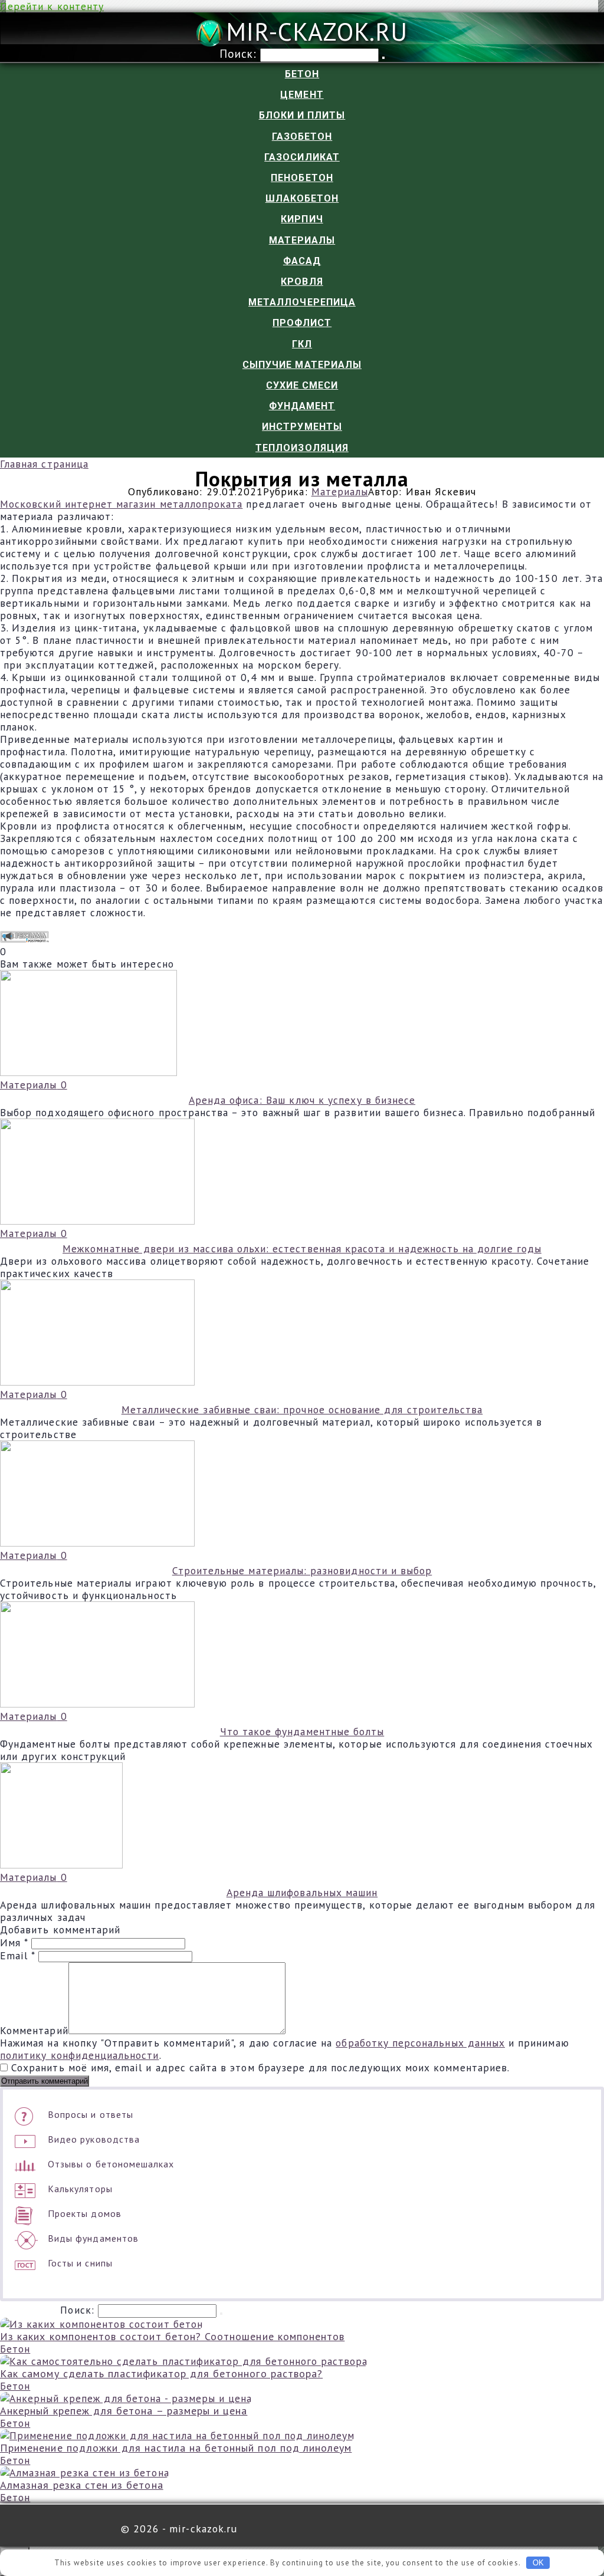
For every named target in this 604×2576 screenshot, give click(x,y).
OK (538, 2563)
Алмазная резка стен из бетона (82, 2485)
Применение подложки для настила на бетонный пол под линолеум (176, 2448)
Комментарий (34, 2030)
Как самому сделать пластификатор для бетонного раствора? (161, 2373)
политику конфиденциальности (80, 2055)
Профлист (302, 323)
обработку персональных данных (420, 2043)
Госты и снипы (80, 2263)
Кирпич (302, 219)
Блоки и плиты (302, 115)
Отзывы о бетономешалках (111, 2164)
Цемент (302, 95)
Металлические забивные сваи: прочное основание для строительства (302, 1409)
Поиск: (240, 53)
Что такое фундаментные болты (302, 1731)
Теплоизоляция (302, 448)
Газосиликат (302, 157)
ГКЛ (302, 344)
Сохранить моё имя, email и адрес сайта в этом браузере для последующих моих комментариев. (260, 2067)
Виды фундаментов (93, 2238)
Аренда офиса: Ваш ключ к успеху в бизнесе (302, 1100)
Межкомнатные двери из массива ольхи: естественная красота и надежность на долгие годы (302, 1248)
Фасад (302, 261)
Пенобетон (302, 178)
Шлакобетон (302, 198)
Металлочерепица (302, 302)
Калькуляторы (80, 2189)
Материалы (302, 240)
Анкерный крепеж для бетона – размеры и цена (124, 2411)
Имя (14, 1942)
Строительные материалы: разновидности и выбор (302, 1570)
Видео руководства (94, 2139)
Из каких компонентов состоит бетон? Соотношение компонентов (172, 2336)
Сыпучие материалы (302, 365)
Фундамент (302, 406)
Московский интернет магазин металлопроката (121, 504)
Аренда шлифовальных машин (302, 1892)
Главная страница (44, 464)
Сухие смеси (302, 385)
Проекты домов (85, 2213)
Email (17, 1955)
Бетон (302, 74)
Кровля (302, 282)
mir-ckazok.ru (317, 32)
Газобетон (302, 136)
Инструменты (302, 427)
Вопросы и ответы (91, 2114)
